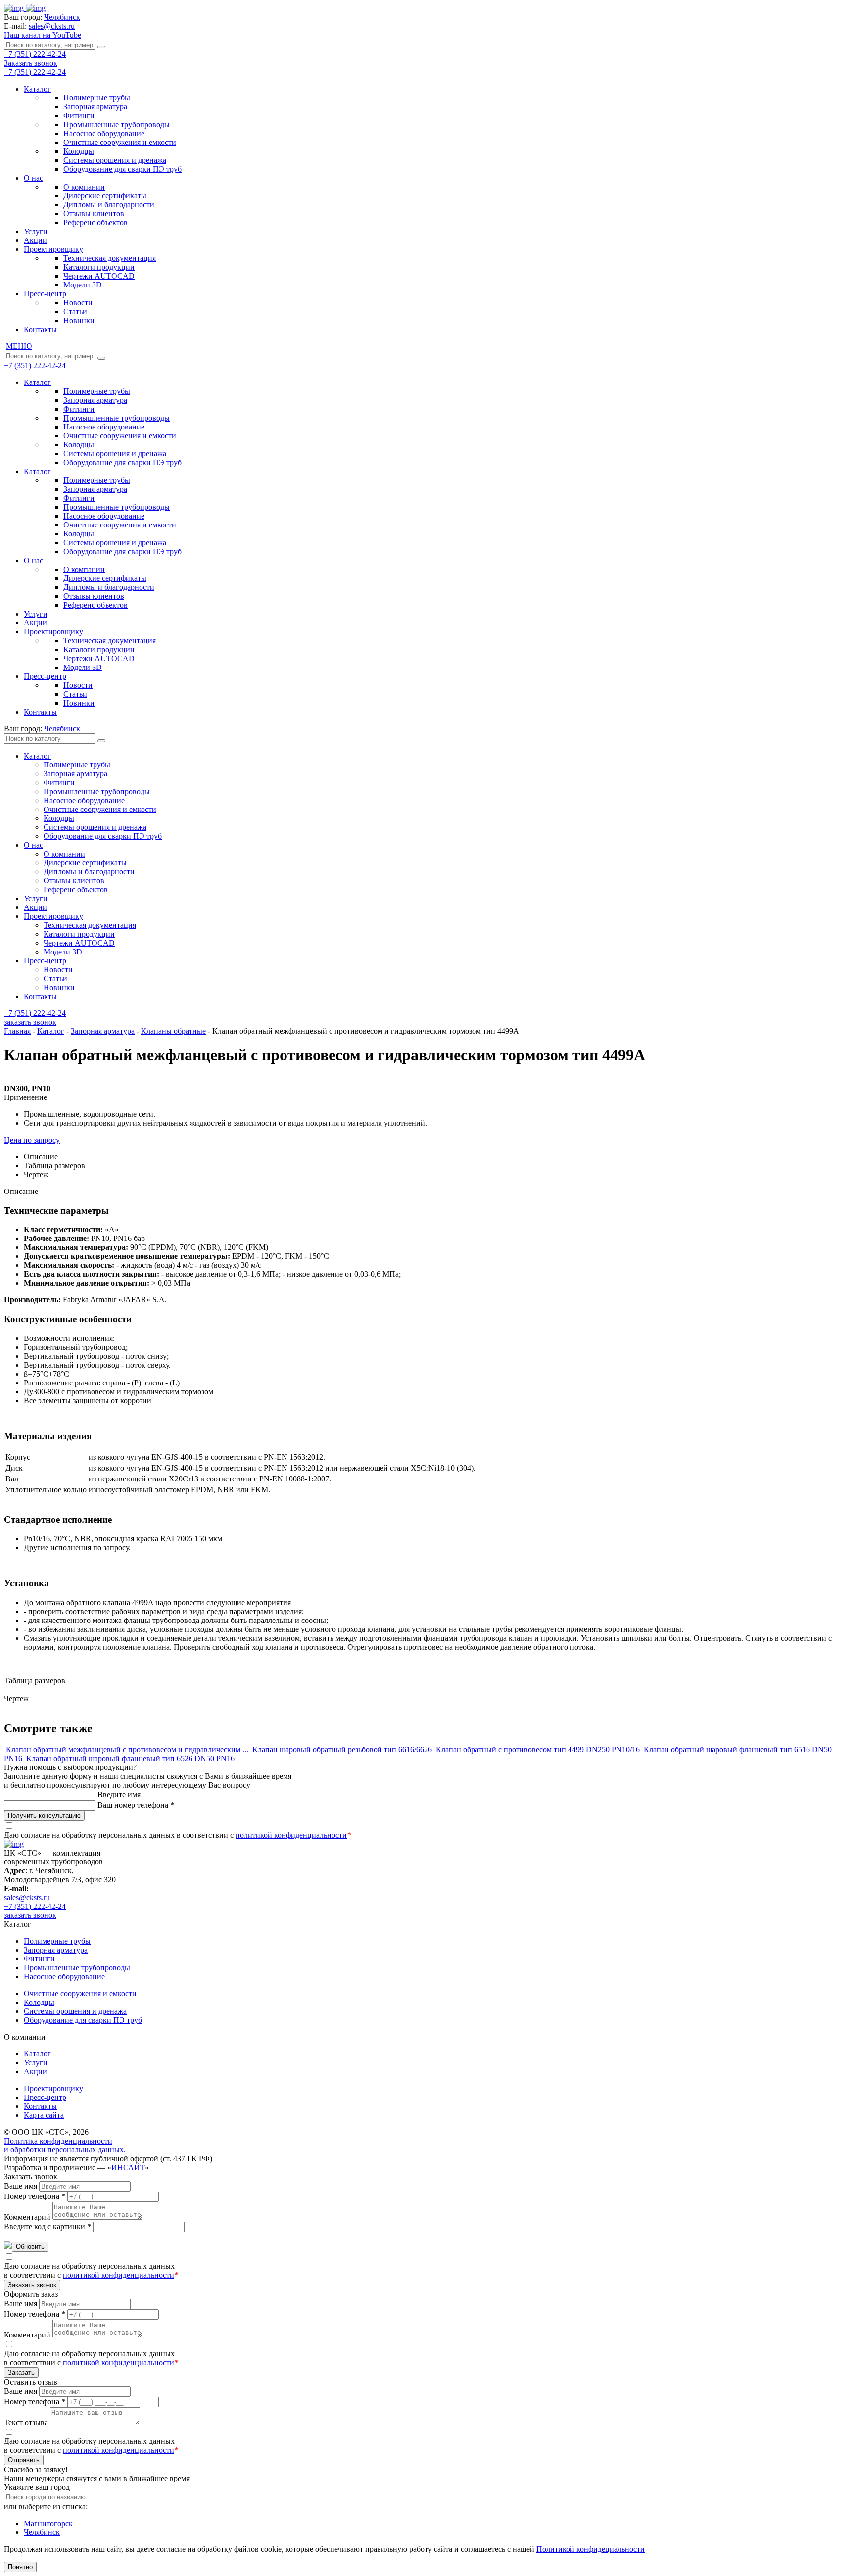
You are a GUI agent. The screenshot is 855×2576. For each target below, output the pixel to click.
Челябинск (42, 2532)
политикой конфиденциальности (291, 1835)
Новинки (79, 320)
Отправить (24, 2460)
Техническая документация (110, 258)
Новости (78, 303)
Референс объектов (95, 222)
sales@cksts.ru (52, 26)
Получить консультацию (44, 1816)
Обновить (30, 2247)
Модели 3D (83, 285)
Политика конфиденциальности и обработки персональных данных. (65, 2145)
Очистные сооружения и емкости (120, 142)
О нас (33, 178)
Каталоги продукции (99, 267)
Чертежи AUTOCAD (99, 276)
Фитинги (79, 116)
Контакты (40, 329)
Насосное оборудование (104, 133)
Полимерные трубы (97, 98)
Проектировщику (53, 249)
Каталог (37, 89)
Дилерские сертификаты (105, 196)
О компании (84, 187)
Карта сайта (44, 2115)
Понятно (20, 2567)
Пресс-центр (45, 294)
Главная (17, 1031)
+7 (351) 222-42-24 (35, 54)
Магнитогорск (48, 2523)
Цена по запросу (32, 1140)
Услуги (36, 231)
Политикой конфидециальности (591, 2549)
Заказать (21, 2372)
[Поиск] (101, 47)
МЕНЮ (19, 346)
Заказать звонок (31, 63)
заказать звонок (30, 1022)
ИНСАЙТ (128, 2168)
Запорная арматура (95, 107)
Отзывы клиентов (94, 214)
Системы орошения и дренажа (115, 160)
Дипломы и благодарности (109, 205)
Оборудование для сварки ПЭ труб (122, 169)
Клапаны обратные (173, 1031)
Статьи (75, 311)
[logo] (25, 8)
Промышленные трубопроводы (117, 124)
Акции (35, 240)
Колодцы (79, 151)
